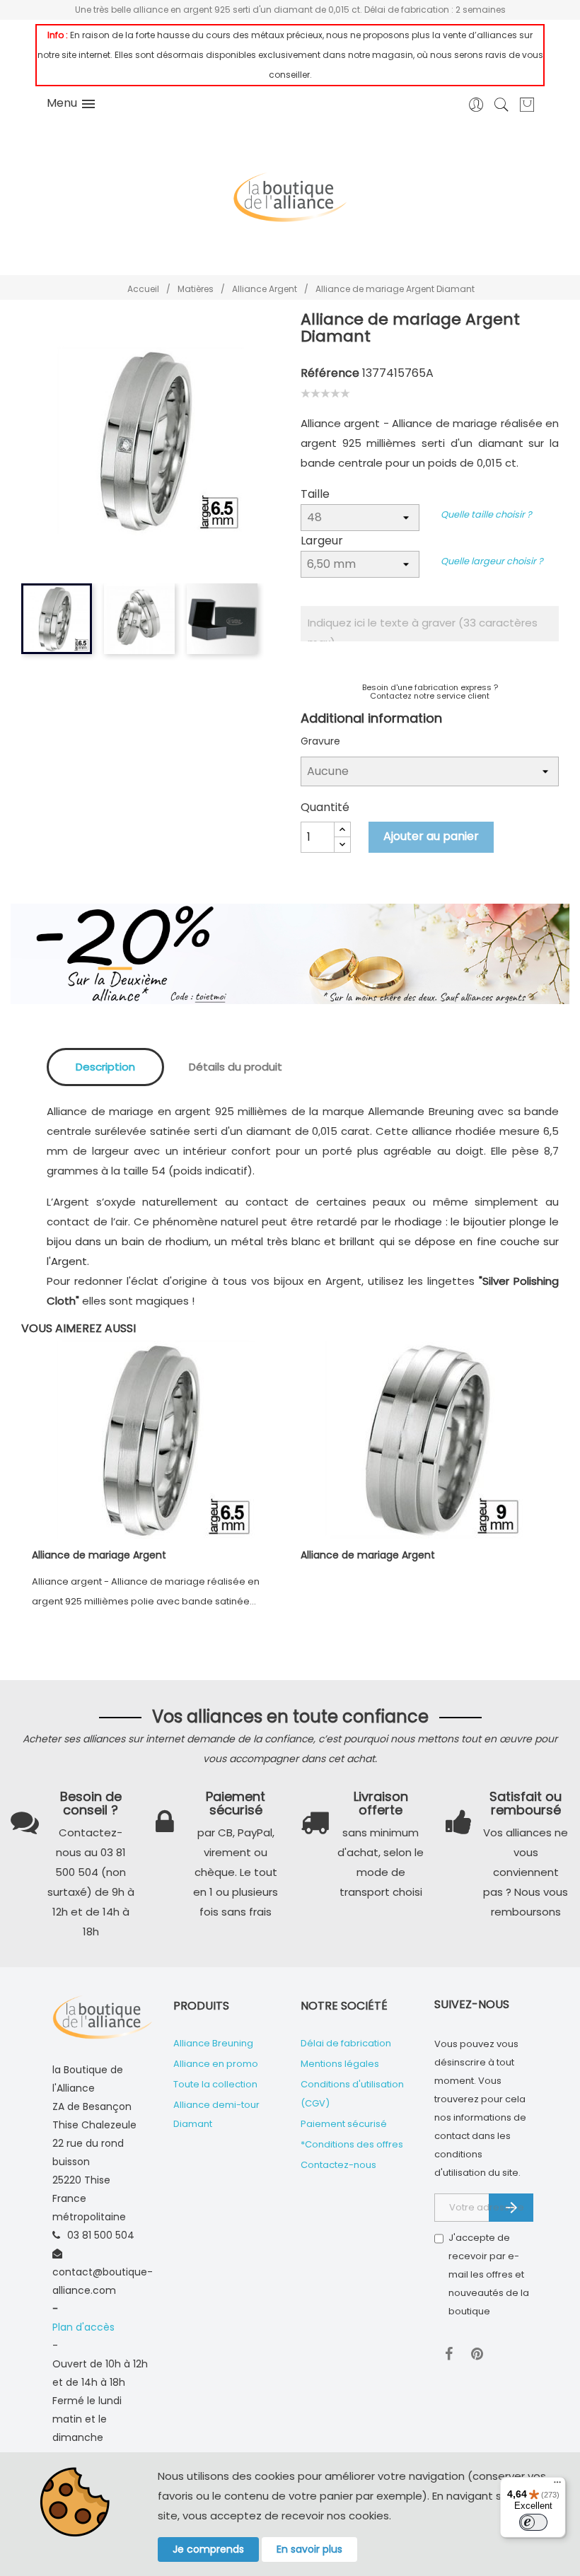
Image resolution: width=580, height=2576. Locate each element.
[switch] (533, 2522)
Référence (330, 373)
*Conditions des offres (352, 2144)
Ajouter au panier (431, 836)
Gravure (320, 741)
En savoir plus (309, 2549)
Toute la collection (215, 2084)
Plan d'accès (83, 2327)
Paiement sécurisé (344, 2124)
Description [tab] (105, 1067)
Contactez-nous (338, 2165)
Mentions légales (340, 2064)
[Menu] (557, 2485)
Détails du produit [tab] (236, 1067)
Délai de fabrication (346, 2043)
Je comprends (208, 2549)
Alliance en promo (216, 2064)
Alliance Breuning (213, 2043)
